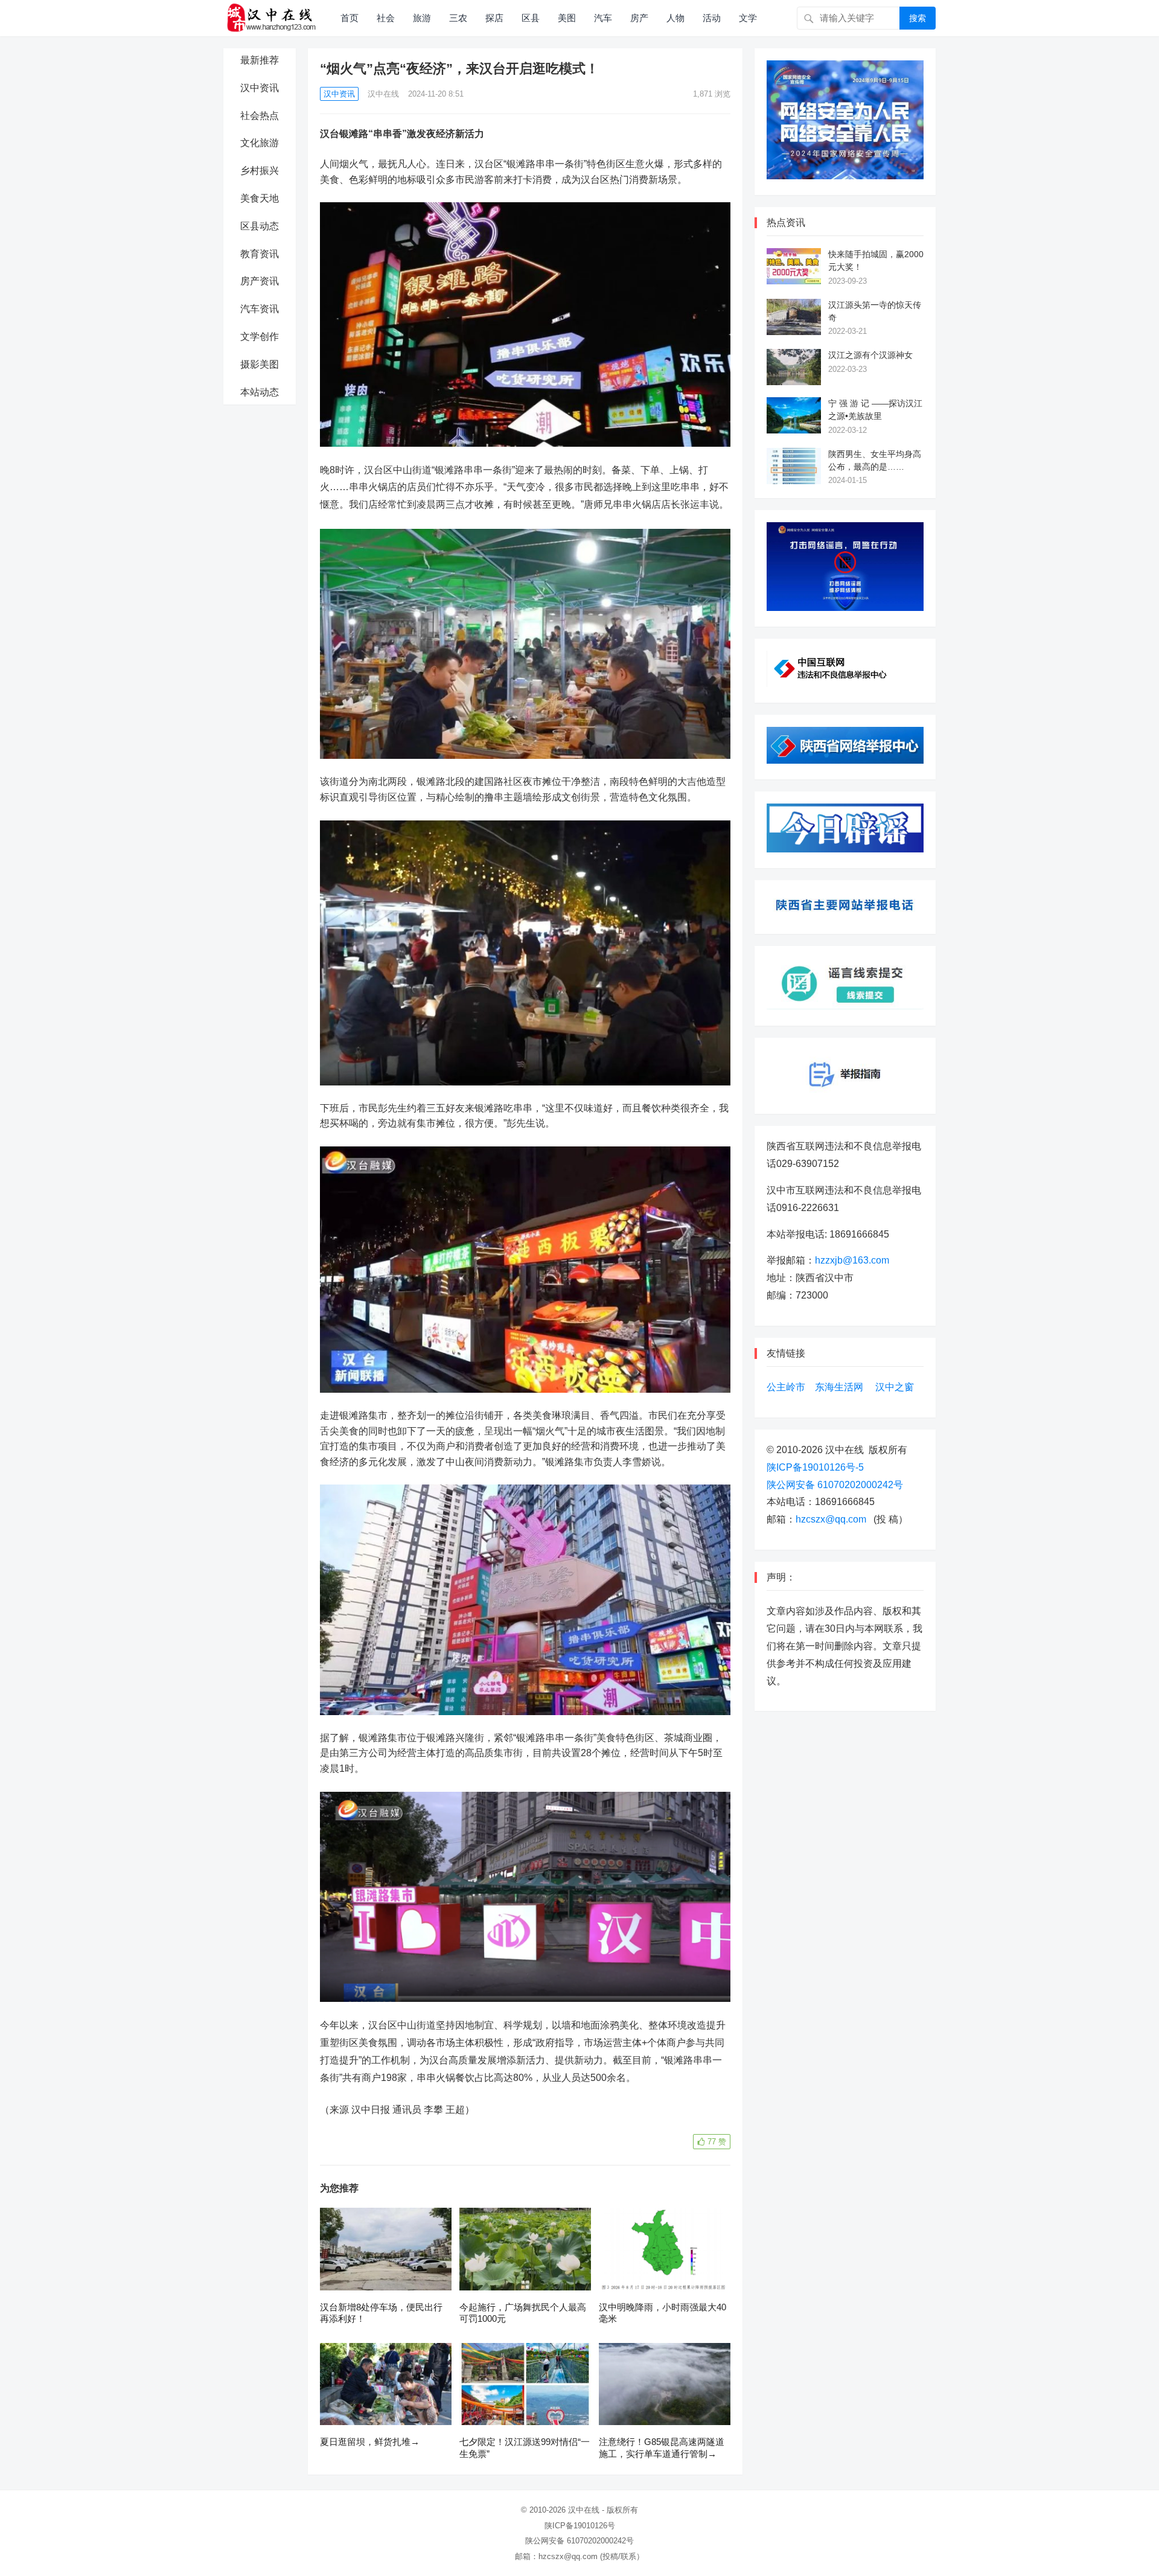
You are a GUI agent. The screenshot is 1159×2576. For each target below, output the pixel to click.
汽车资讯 (260, 309)
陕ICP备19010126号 (580, 2526)
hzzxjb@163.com (852, 1260)
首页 (350, 18)
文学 (748, 18)
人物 (675, 18)
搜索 (918, 18)
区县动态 (260, 226)
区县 (531, 18)
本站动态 (260, 392)
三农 (458, 18)
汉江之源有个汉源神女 (870, 355)
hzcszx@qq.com (831, 1519)
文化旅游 (260, 143)
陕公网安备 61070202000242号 (835, 1485)
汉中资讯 (260, 88)
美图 (567, 18)
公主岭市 (786, 1387)
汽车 (603, 18)
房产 (639, 18)
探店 (494, 18)
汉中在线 (383, 94)
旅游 (422, 18)
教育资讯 (260, 254)
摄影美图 (260, 364)
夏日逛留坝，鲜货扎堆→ (370, 2442)
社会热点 (260, 116)
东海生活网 (839, 1387)
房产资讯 (260, 281)
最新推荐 (260, 60)
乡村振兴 (260, 171)
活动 (712, 18)
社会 (386, 18)
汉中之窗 (895, 1387)
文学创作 (260, 337)
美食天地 (260, 198)
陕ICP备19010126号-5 (815, 1467)
